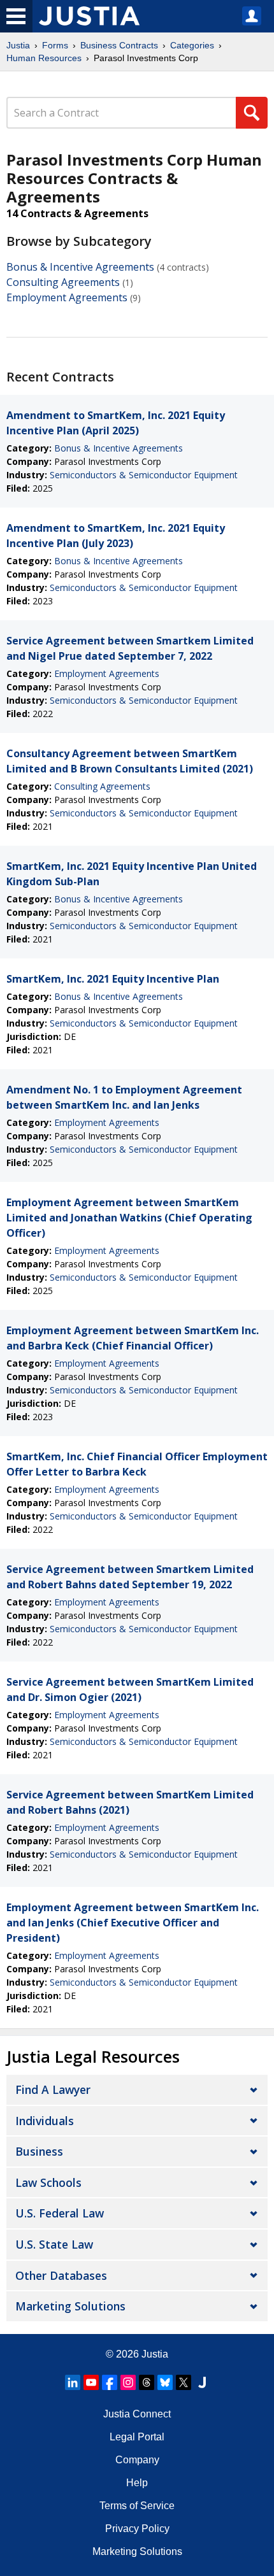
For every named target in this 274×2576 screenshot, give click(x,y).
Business (39, 2151)
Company (137, 2460)
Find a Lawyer (53, 2089)
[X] (184, 2382)
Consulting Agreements (63, 282)
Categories (192, 45)
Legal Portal (137, 2437)
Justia (18, 45)
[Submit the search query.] (252, 113)
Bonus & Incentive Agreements (80, 267)
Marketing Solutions (70, 2306)
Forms (55, 45)
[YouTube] (91, 2382)
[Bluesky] (165, 2382)
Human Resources (44, 58)
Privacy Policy (137, 2529)
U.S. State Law (54, 2244)
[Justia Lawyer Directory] (202, 2382)
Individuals (45, 2121)
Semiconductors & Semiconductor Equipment (144, 475)
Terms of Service (137, 2506)
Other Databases (61, 2275)
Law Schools (48, 2182)
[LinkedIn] (73, 2382)
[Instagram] (128, 2382)
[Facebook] (110, 2382)
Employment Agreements (67, 297)
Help (137, 2483)
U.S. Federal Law (60, 2213)
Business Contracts (119, 45)
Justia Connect (137, 2414)
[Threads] (147, 2382)
